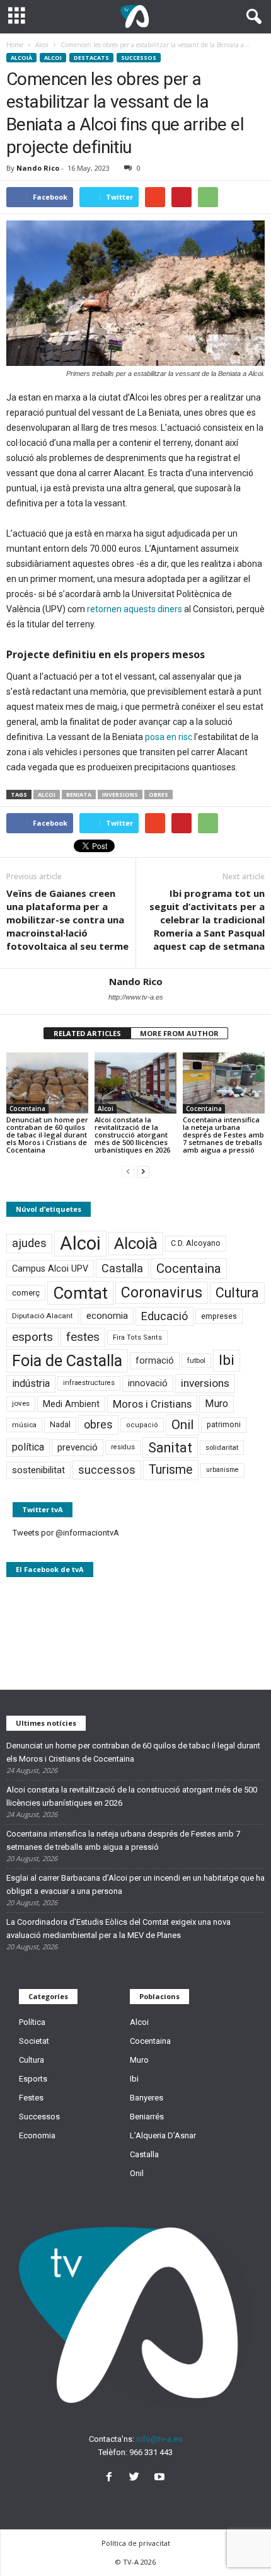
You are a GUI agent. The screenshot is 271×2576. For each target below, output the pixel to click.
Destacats (91, 58)
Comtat (80, 1293)
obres (159, 795)
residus (123, 1447)
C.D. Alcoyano (196, 1243)
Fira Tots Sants (137, 1337)
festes (83, 1337)
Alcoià (21, 58)
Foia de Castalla (67, 1360)
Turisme (171, 1470)
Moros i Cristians (152, 1404)
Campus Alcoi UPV (50, 1268)
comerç (26, 1293)
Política (32, 2022)
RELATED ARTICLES (87, 1033)
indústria (31, 1383)
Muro (216, 1404)
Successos (139, 58)
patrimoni (224, 1425)
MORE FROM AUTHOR (179, 1033)
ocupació (142, 1425)
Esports (33, 2079)
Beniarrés (147, 2117)
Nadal (60, 1424)
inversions (120, 795)
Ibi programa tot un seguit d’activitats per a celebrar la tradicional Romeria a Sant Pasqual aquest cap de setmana (207, 920)
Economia (37, 2135)
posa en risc (169, 737)
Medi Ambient (71, 1404)
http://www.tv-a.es (136, 997)
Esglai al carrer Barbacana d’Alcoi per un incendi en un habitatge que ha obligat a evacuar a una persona (135, 1884)
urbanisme (222, 1470)
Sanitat (170, 1448)
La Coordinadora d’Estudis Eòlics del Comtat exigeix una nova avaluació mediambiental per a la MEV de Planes (118, 1929)
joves (21, 1403)
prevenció (78, 1447)
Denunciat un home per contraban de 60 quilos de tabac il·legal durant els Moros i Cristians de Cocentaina (47, 1135)
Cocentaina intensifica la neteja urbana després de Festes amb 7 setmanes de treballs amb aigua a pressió (223, 1135)
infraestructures (89, 1383)
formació (155, 1360)
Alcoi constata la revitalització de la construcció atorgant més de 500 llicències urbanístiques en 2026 (132, 1135)
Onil (182, 1425)
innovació (148, 1383)
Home (15, 45)
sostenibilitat (38, 1470)
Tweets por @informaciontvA (66, 1533)
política (28, 1447)
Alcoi (53, 58)
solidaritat (222, 1447)
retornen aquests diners (135, 609)
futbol (196, 1360)
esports (32, 1337)
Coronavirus (162, 1293)
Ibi (227, 1360)
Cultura (237, 1293)
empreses (219, 1316)
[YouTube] (161, 2478)
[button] (251, 17)
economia (107, 1316)
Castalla (122, 1268)
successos (107, 1470)
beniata (79, 795)
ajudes (29, 1243)
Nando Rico (38, 168)
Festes (31, 2098)
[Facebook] (112, 2478)
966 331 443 (151, 2452)
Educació (164, 1316)
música (24, 1425)
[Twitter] (137, 2478)
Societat (34, 2041)
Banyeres (147, 2098)
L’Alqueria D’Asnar (163, 2135)
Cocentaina (27, 1108)
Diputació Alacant (43, 1316)
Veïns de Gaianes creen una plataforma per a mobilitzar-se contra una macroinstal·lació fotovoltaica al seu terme (67, 920)
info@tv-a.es (159, 2439)
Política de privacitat (136, 2543)
